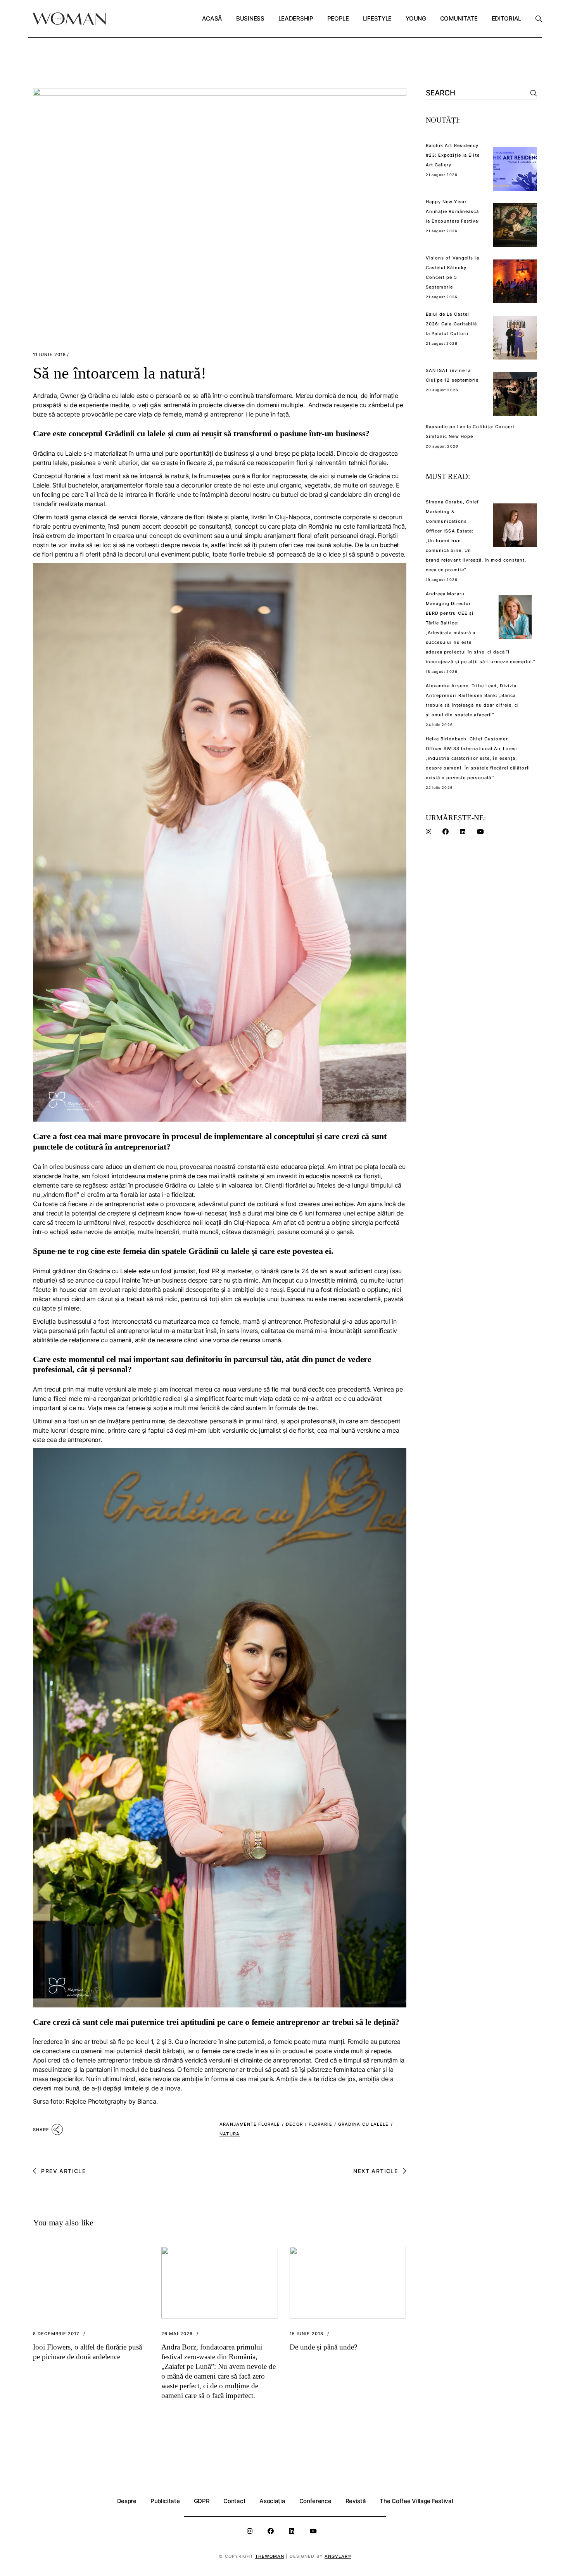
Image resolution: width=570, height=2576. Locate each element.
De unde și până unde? (323, 2347)
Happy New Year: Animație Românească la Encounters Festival (453, 211)
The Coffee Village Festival (416, 2501)
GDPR (202, 2501)
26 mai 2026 (177, 2334)
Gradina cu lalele (364, 2124)
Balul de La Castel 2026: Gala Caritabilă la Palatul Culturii (452, 324)
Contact (234, 2501)
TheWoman (270, 2556)
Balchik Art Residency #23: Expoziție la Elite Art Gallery (453, 155)
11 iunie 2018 (49, 355)
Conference (315, 2501)
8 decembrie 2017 (56, 2334)
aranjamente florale (250, 2124)
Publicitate (165, 2501)
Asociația (272, 2501)
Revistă (356, 2501)
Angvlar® (338, 2556)
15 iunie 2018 (307, 2334)
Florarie (320, 2124)
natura (230, 2134)
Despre (127, 2501)
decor (294, 2124)
